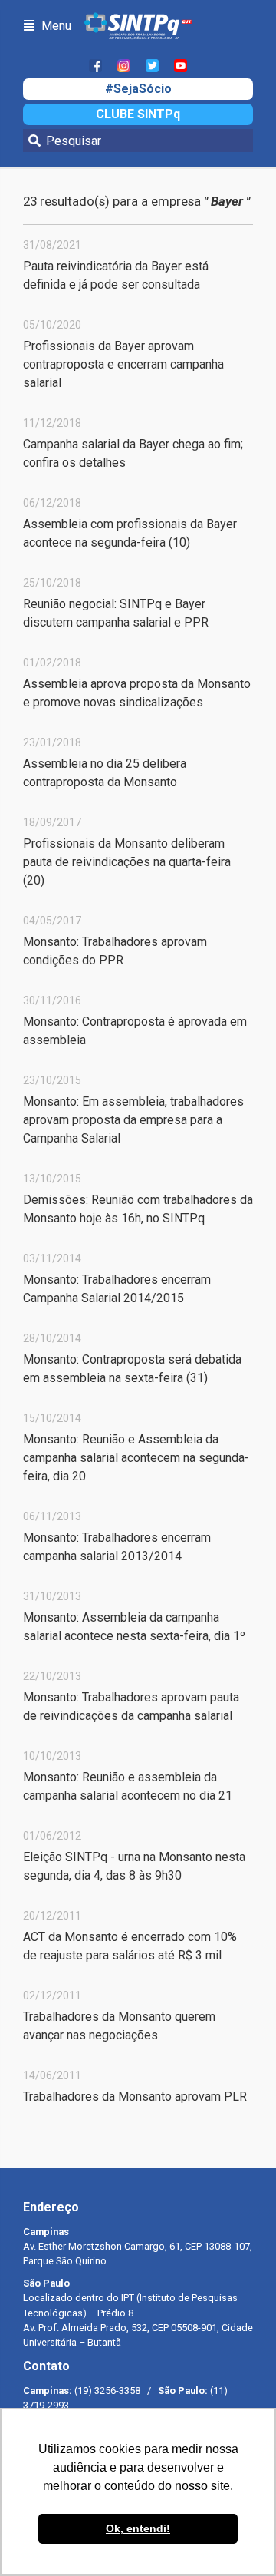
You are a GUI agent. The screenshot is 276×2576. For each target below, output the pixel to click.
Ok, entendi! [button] (138, 2528)
